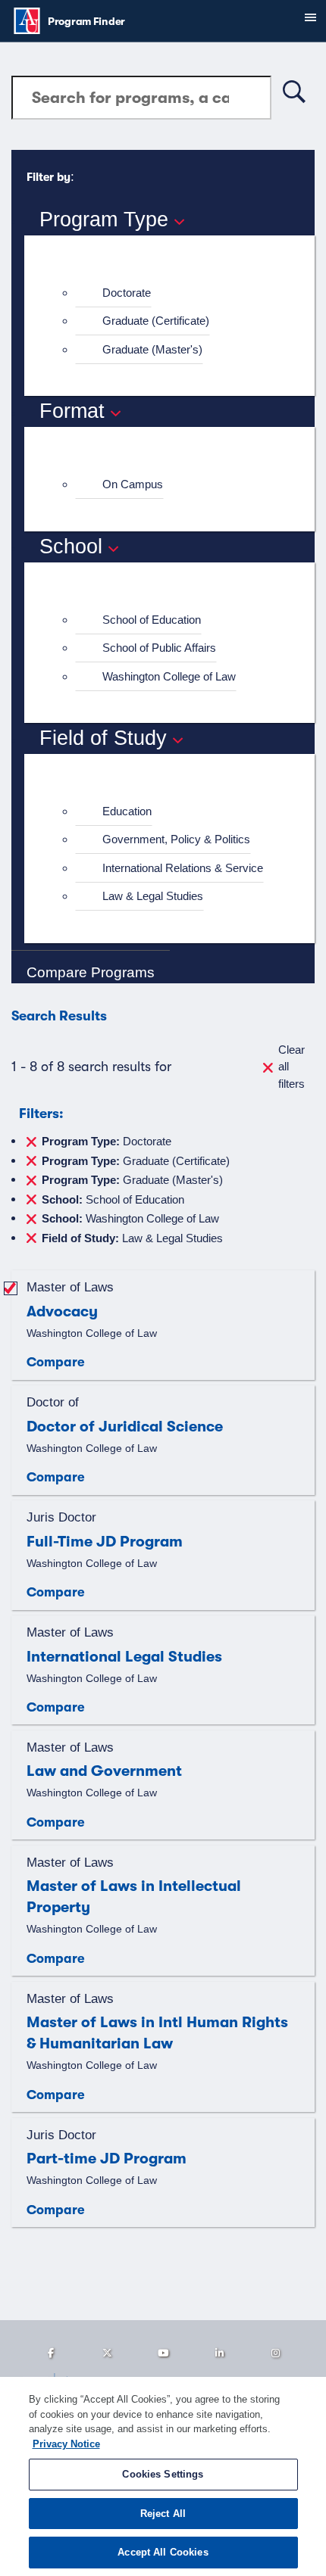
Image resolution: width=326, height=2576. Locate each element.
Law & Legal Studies (153, 896)
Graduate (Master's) (152, 349)
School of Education (152, 620)
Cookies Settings (163, 2474)
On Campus (133, 484)
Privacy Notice (66, 2444)
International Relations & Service (183, 868)
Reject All (163, 2514)
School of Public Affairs (159, 648)
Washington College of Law (169, 676)
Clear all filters (292, 1067)
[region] (163, 2476)
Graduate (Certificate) (156, 321)
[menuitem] (176, 293)
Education (127, 811)
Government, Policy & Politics (176, 839)
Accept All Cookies (163, 2552)
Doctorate (127, 293)
